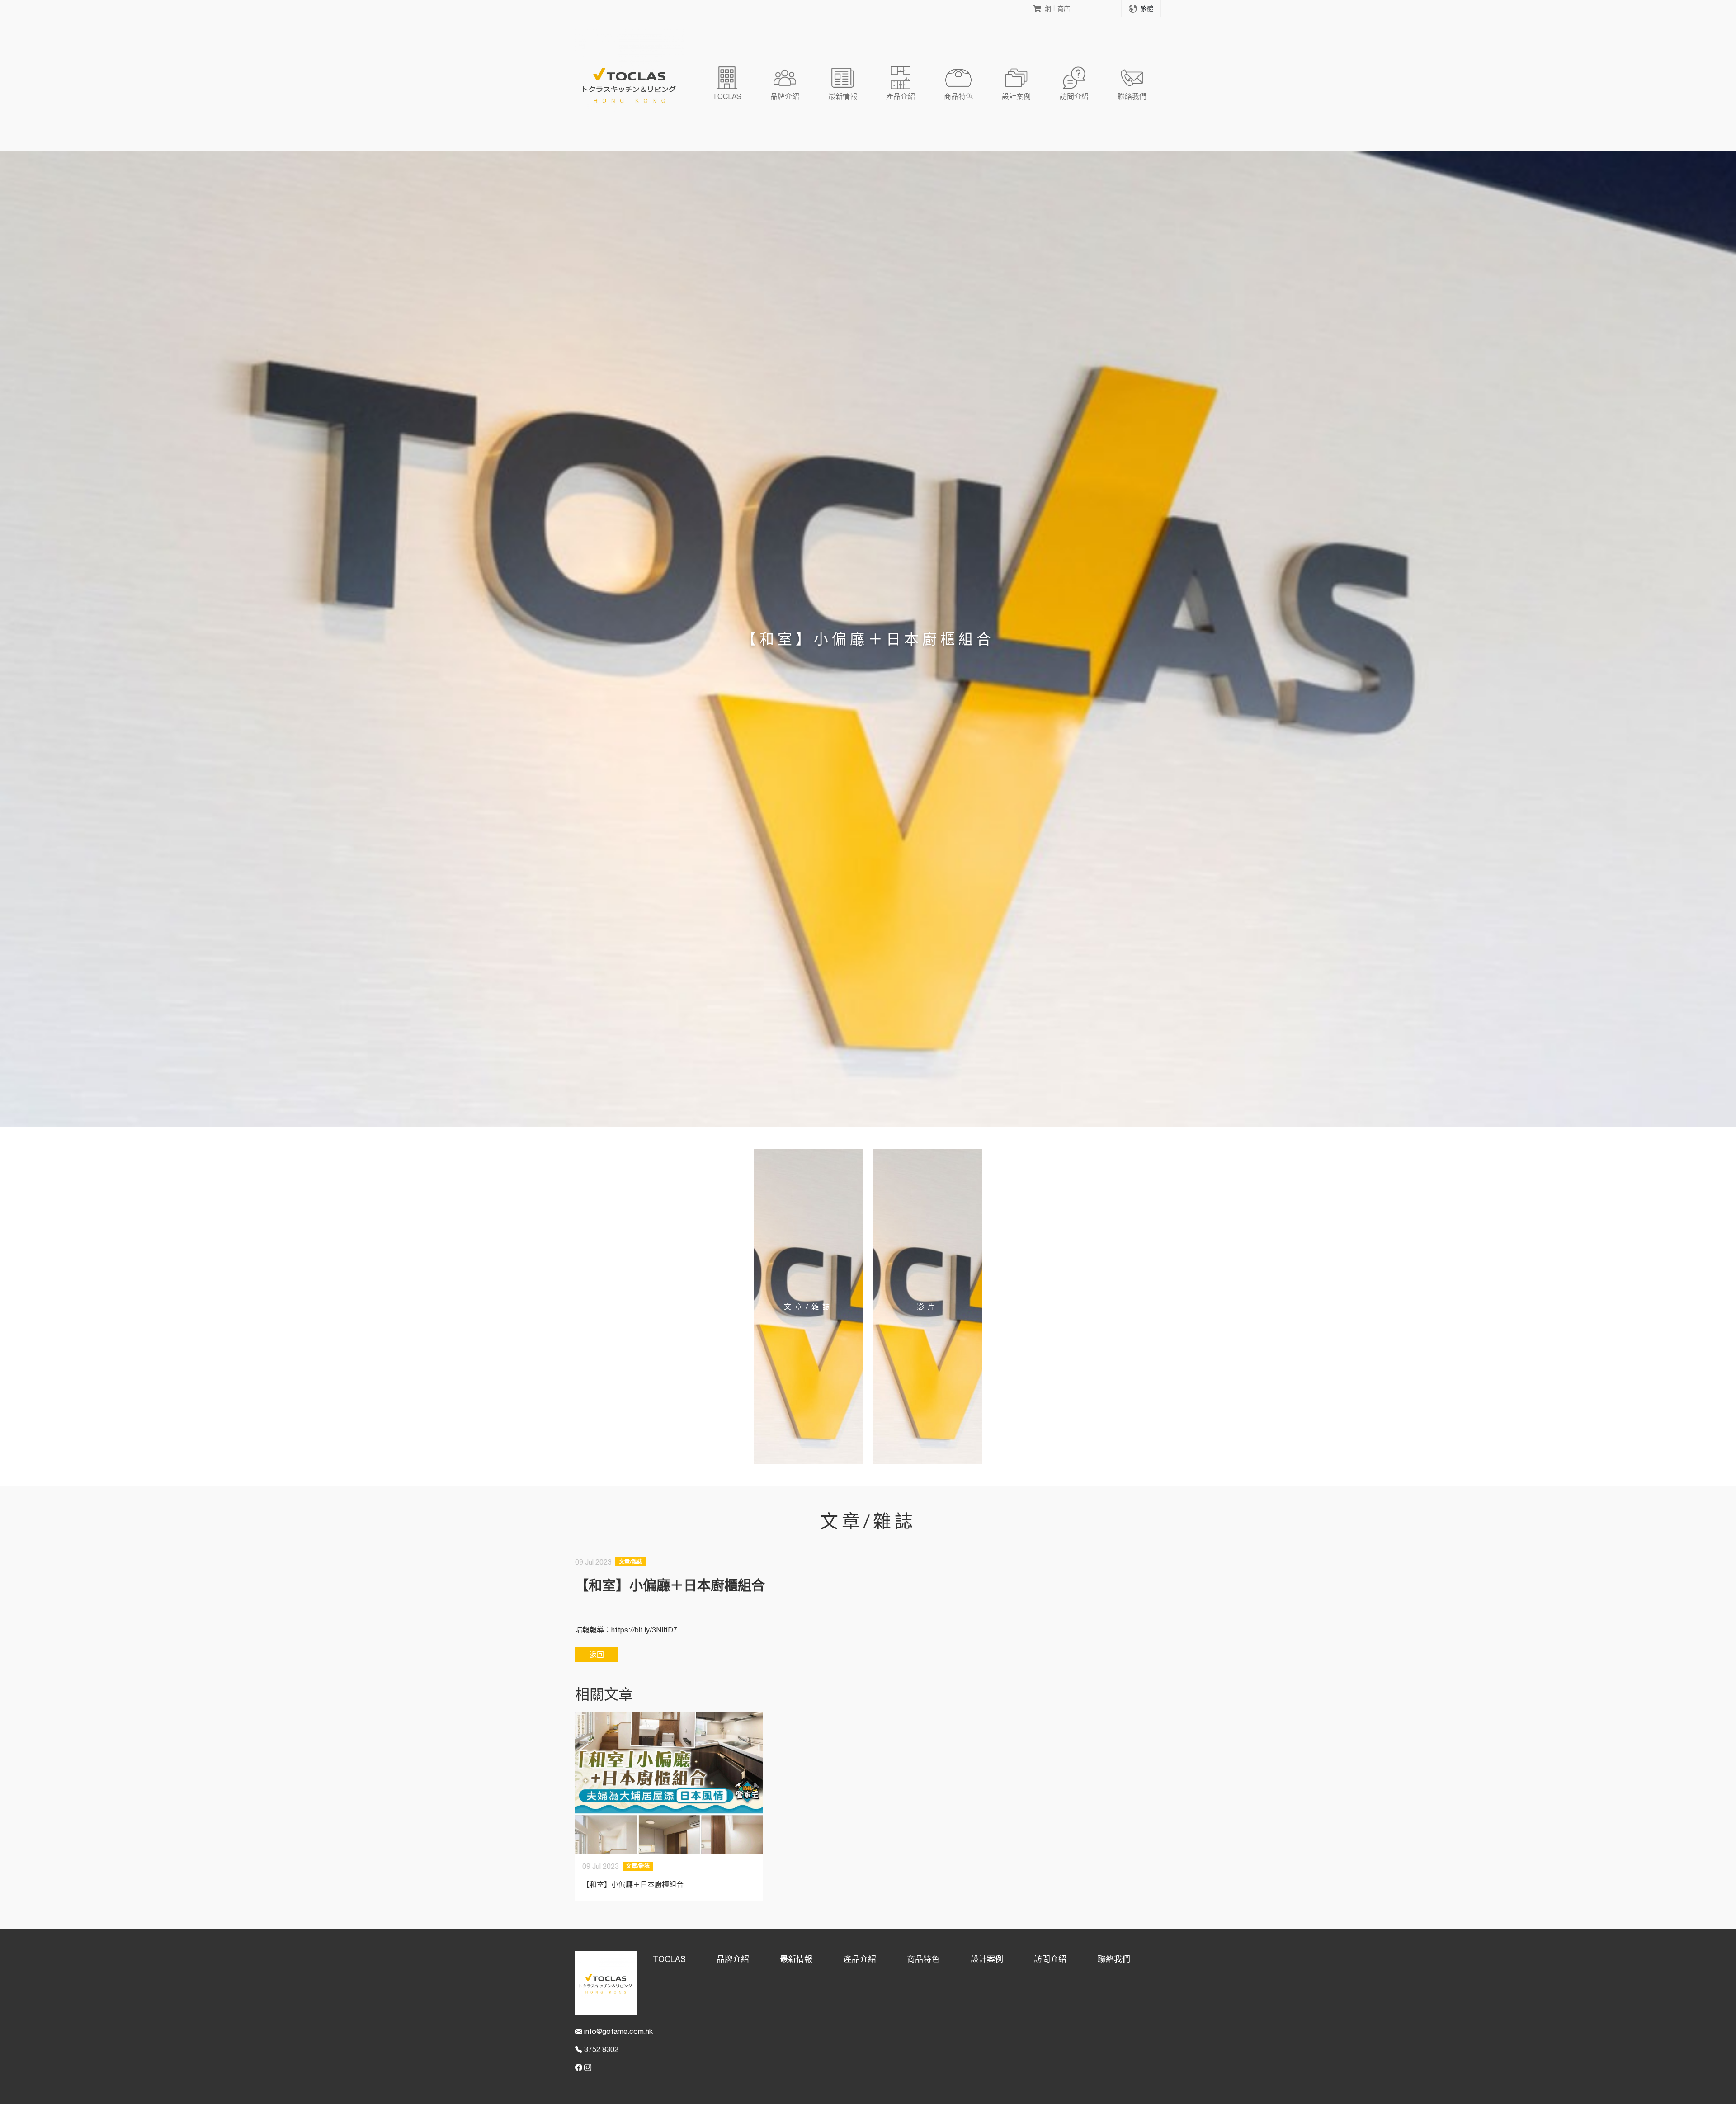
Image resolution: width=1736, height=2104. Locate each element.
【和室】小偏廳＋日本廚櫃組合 (633, 1884)
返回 (597, 1655)
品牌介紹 (733, 1959)
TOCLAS (669, 1959)
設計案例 (987, 1959)
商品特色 (923, 1959)
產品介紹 (860, 1959)
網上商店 (1057, 8)
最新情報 (796, 1959)
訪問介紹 (1050, 1959)
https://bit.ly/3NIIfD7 (644, 1630)
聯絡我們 (1114, 1959)
